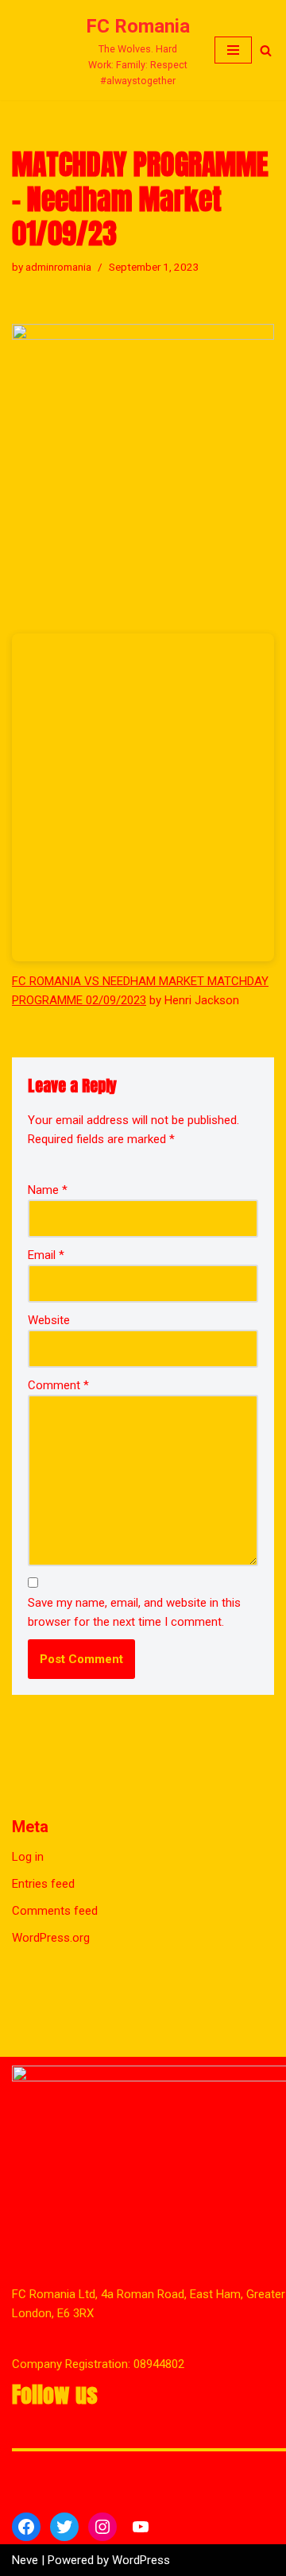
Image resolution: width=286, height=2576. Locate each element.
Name (48, 1236)
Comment (58, 1431)
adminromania (58, 313)
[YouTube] (141, 2527)
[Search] (266, 73)
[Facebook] (26, 2527)
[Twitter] (64, 2527)
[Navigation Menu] (233, 73)
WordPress (141, 2560)
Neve (25, 2560)
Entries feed (43, 1930)
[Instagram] (102, 2527)
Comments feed (55, 1957)
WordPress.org (51, 1984)
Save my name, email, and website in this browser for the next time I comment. (134, 1658)
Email (46, 1301)
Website (49, 1366)
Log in (28, 1903)
